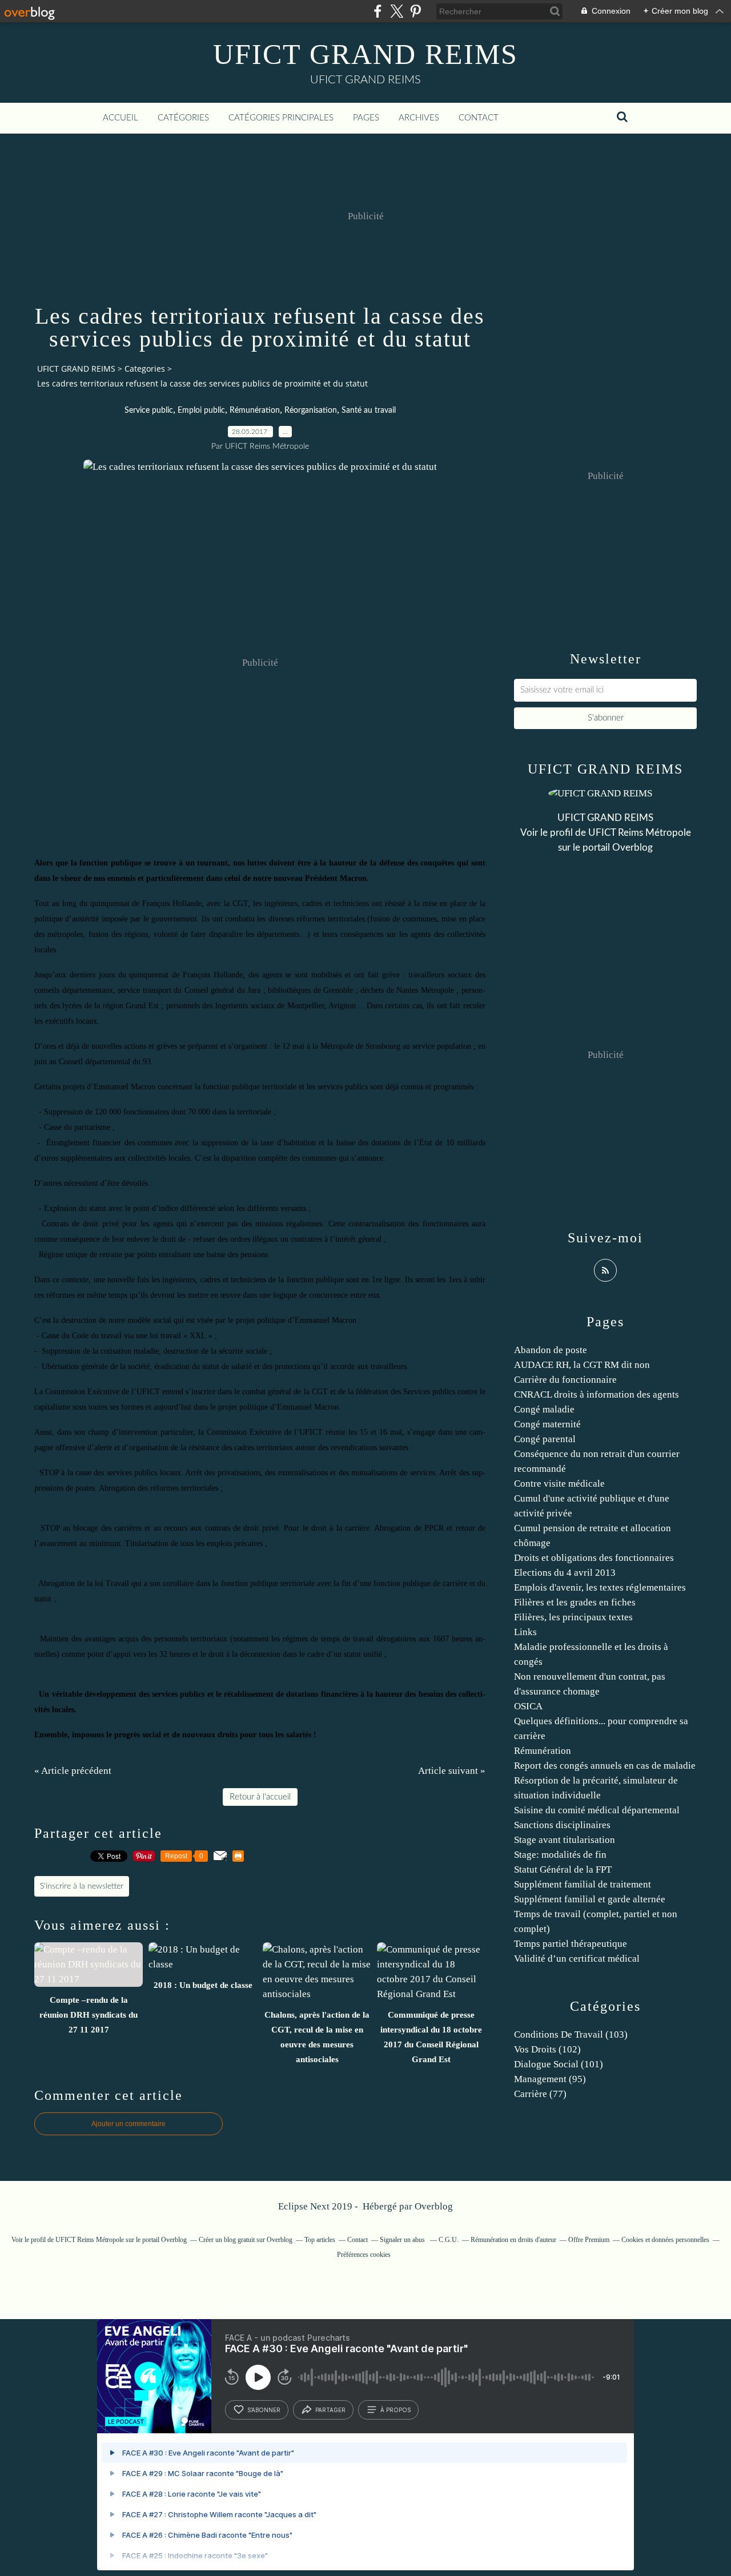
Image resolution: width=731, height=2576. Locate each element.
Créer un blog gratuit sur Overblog (246, 2240)
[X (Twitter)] (397, 11)
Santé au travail (369, 410)
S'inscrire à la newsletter (82, 1886)
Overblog (434, 2206)
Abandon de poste (551, 1350)
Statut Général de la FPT (563, 1869)
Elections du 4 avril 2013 (565, 1573)
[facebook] (378, 11)
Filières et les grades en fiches (575, 1602)
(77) (540, 2094)
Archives (419, 118)
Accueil (121, 118)
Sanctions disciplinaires (562, 1825)
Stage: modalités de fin (560, 1855)
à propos (395, 2410)
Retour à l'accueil (260, 1797)
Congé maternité (547, 1424)
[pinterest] (415, 11)
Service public (149, 410)
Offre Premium (589, 2240)
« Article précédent (73, 1771)
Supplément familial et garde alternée (590, 1899)
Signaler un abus (403, 2240)
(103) (571, 2034)
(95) (550, 2079)
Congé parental (545, 1439)
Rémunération (255, 410)
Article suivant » (452, 1771)
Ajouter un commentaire (128, 2124)
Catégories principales (281, 118)
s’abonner (264, 2410)
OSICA (528, 1706)
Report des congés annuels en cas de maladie (605, 1766)
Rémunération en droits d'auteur (513, 2240)
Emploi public (201, 410)
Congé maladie (544, 1409)
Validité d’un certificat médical (577, 1959)
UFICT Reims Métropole (640, 833)
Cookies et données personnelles (665, 2240)
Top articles (320, 2240)
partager (330, 2410)
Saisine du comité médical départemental (597, 1810)
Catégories (183, 118)
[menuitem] (121, 118)
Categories (145, 369)
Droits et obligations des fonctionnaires (594, 1558)
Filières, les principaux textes (573, 1617)
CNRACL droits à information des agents (597, 1394)
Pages (366, 118)
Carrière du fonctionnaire (565, 1380)
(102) (547, 2049)
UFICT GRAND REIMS (365, 54)
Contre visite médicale (559, 1484)
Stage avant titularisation (565, 1840)
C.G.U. (449, 2240)
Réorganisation (311, 410)
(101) (559, 2064)
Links (525, 1632)
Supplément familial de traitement (583, 1884)
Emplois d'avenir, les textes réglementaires (600, 1587)
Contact (479, 118)
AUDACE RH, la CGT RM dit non (582, 1365)
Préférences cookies (364, 2255)
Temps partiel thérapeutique (571, 1944)
